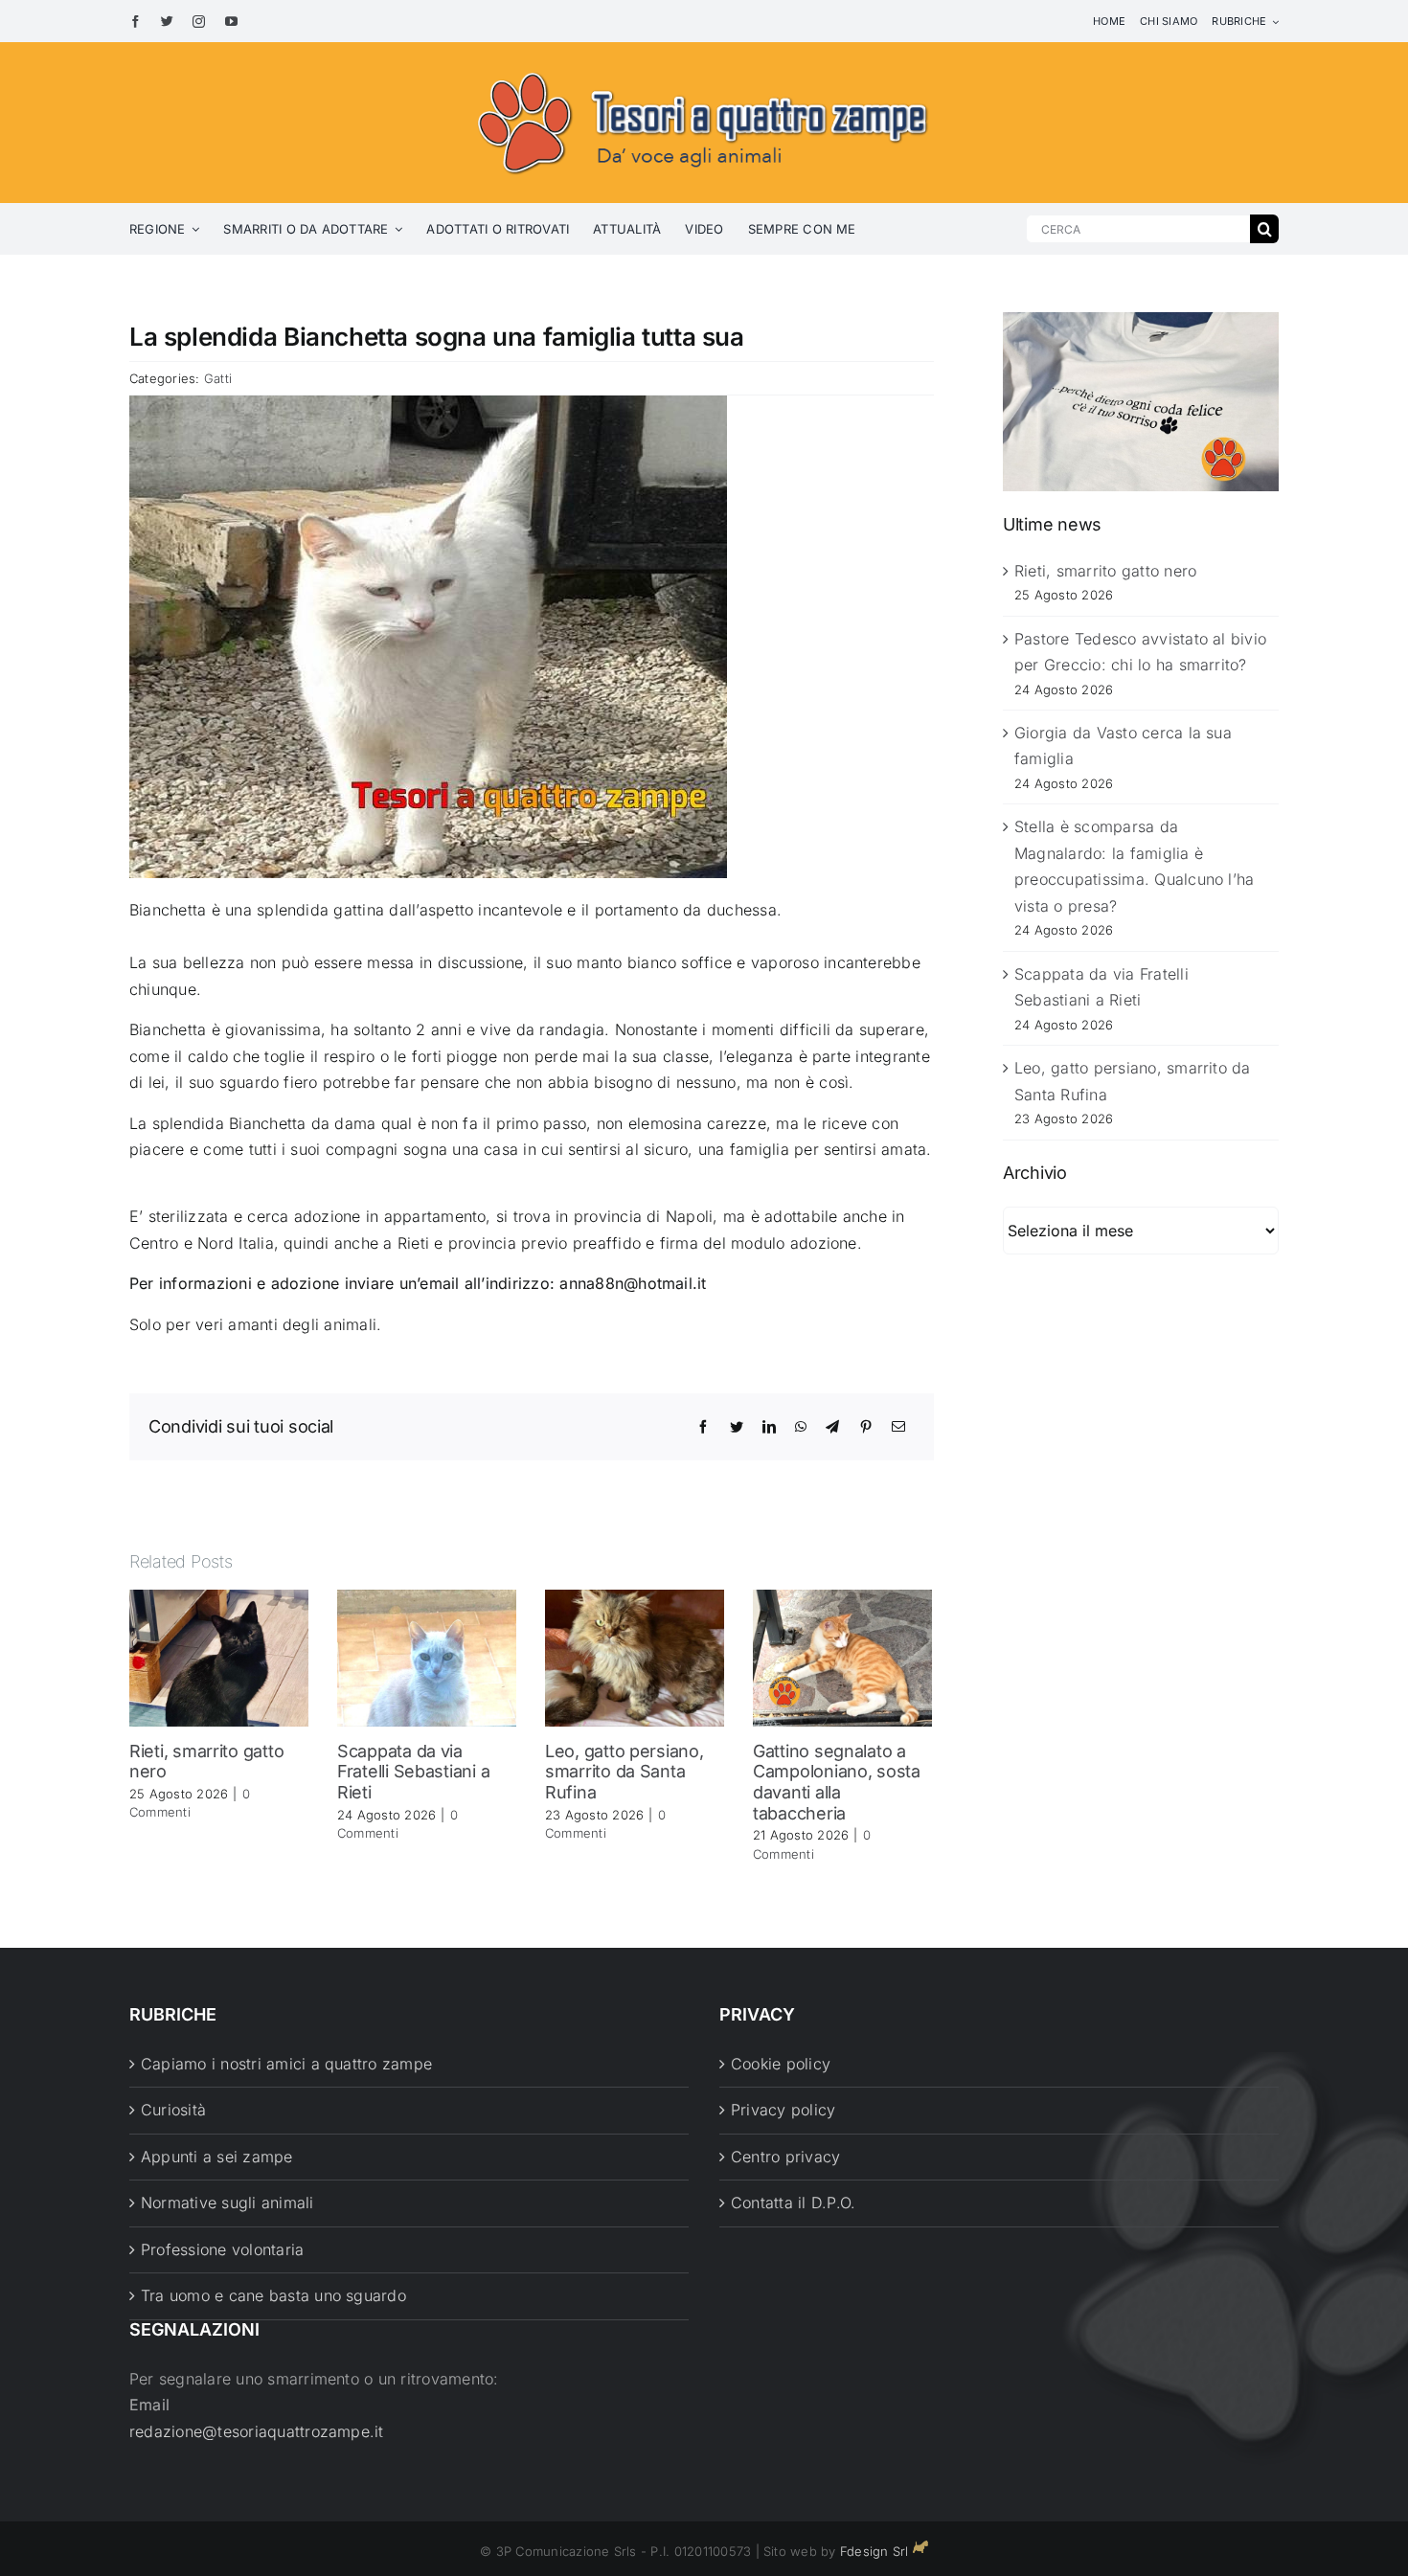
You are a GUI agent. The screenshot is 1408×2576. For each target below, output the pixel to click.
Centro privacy (785, 2157)
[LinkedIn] (769, 1427)
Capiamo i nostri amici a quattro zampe (286, 2064)
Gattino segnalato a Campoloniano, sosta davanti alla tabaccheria (837, 1782)
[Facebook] (703, 1427)
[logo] (704, 69)
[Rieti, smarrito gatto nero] (219, 1657)
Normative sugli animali (227, 2203)
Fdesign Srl (874, 2551)
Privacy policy (783, 2110)
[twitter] (167, 22)
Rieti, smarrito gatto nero (1105, 571)
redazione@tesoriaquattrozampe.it (257, 2431)
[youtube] (231, 22)
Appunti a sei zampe (217, 2157)
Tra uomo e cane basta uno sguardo (273, 2295)
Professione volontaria (222, 2249)
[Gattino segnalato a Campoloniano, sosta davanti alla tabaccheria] (842, 1657)
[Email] (898, 1427)
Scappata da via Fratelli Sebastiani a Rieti (413, 1772)
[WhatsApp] (801, 1427)
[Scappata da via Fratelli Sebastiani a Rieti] (427, 1657)
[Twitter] (737, 1427)
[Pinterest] (866, 1427)
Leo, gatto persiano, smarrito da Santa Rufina (625, 1772)
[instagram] (199, 22)
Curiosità (173, 2110)
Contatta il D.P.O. (793, 2203)
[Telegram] (832, 1427)
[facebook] (136, 22)
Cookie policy (781, 2064)
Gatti (218, 378)
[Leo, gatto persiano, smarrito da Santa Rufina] (635, 1657)
